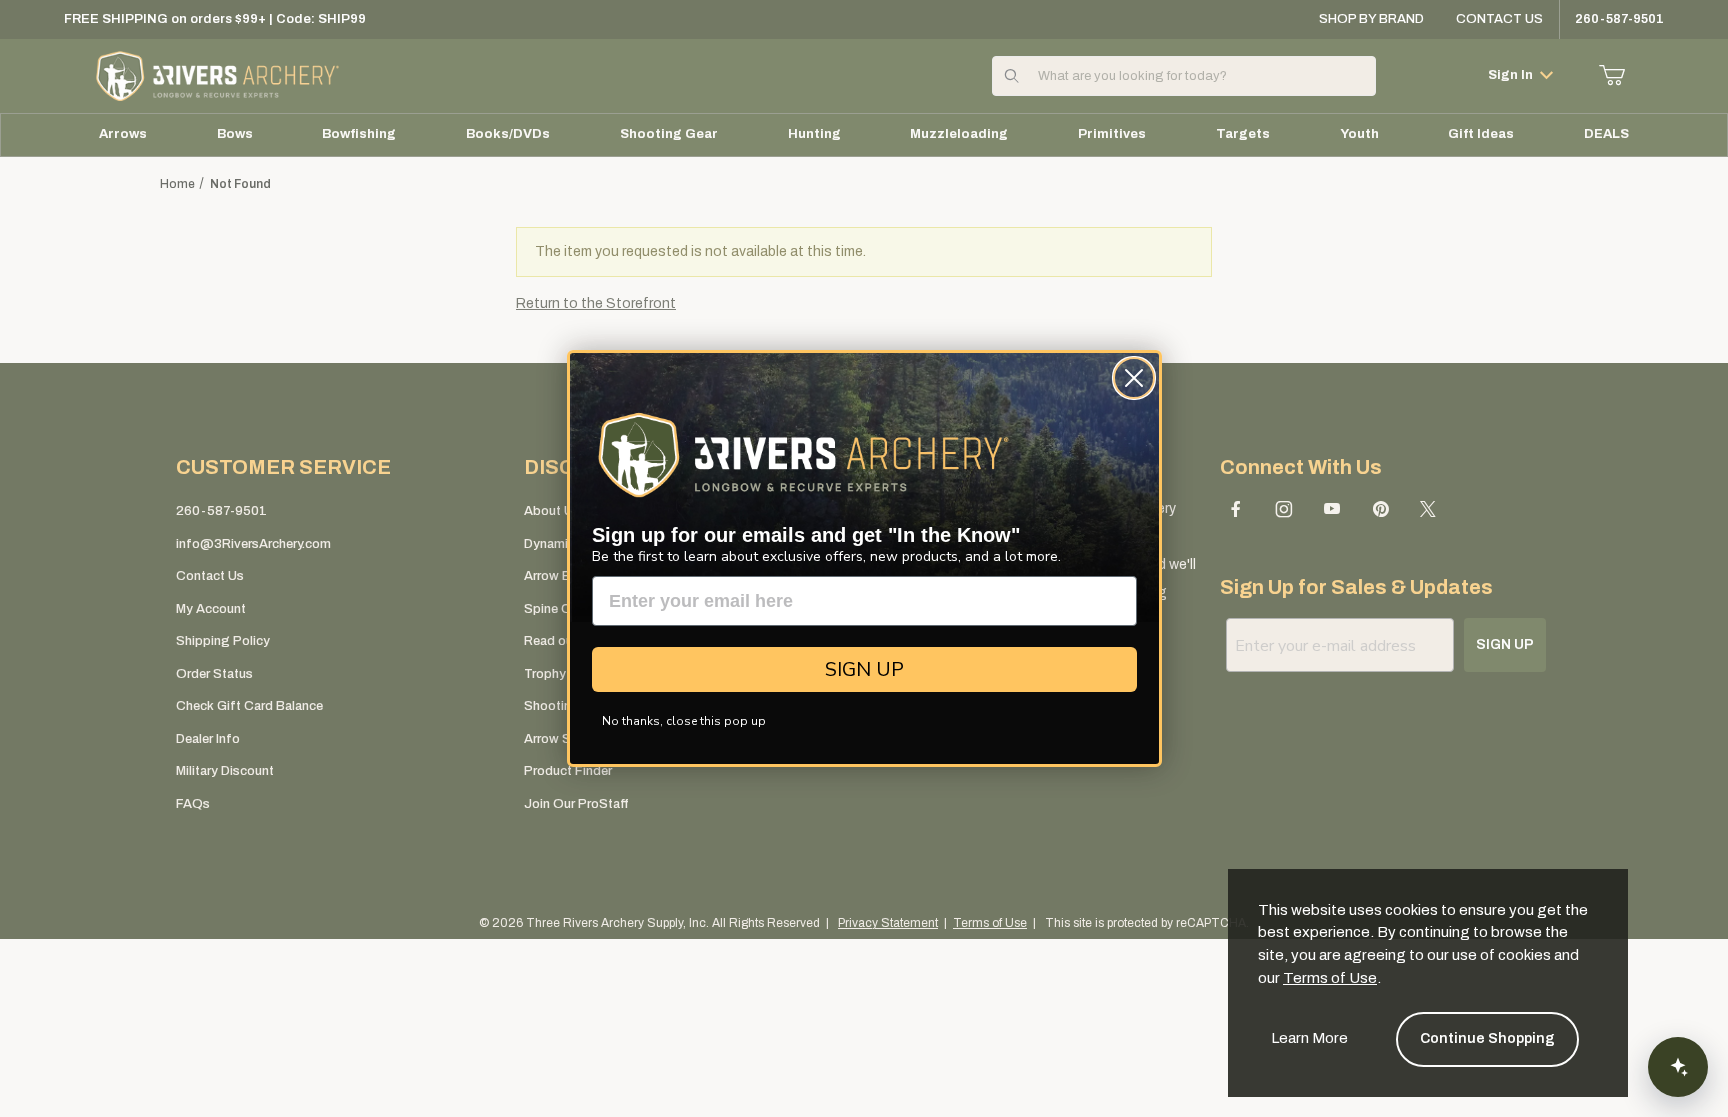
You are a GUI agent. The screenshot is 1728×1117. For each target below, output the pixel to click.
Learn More (1309, 1038)
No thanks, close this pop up (684, 721)
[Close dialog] (1134, 378)
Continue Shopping (1487, 1038)
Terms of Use (1330, 978)
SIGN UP (864, 669)
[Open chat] (1678, 1067)
